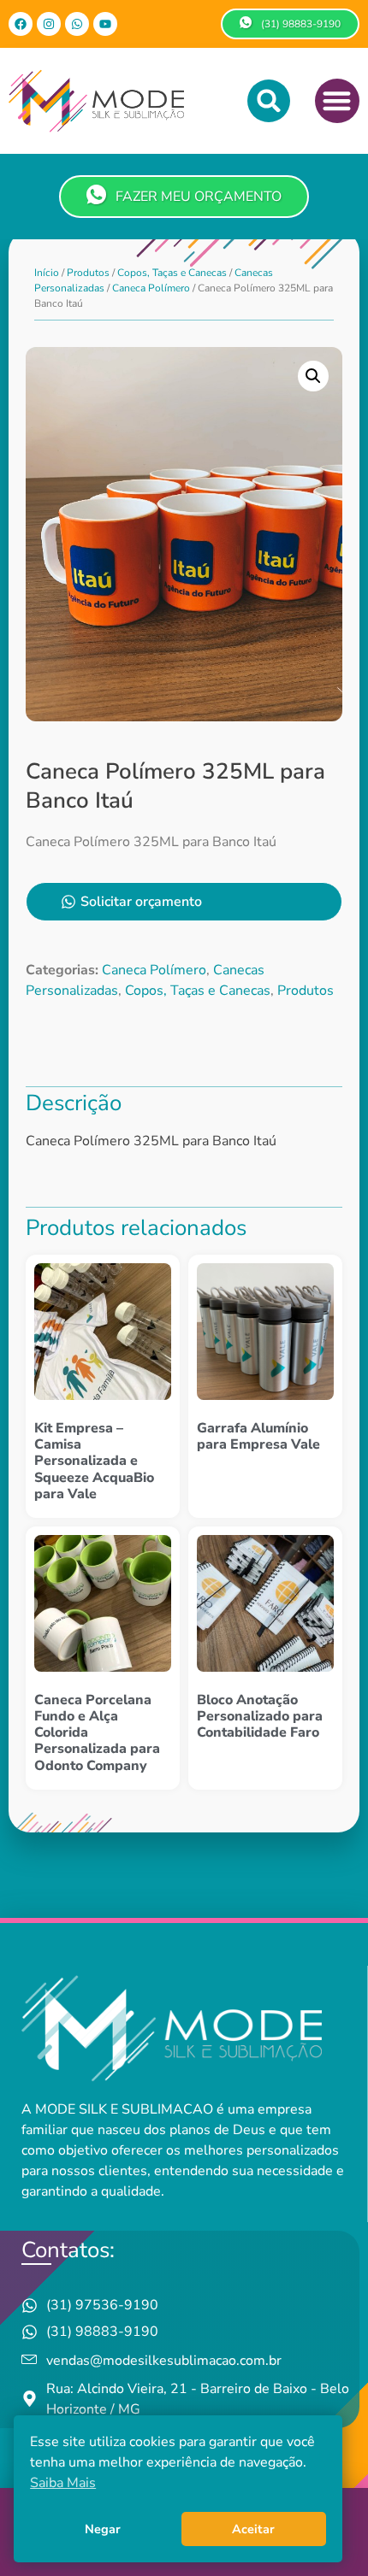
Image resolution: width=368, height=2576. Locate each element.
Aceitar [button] (253, 2529)
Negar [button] (103, 2529)
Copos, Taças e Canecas (172, 273)
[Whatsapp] (77, 24)
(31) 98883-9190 (301, 24)
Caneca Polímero (151, 288)
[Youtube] (105, 24)
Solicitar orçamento (141, 902)
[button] (269, 101)
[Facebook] (21, 24)
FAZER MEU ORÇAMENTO (199, 197)
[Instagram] (49, 24)
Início (47, 273)
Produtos (88, 273)
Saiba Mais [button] (63, 2483)
